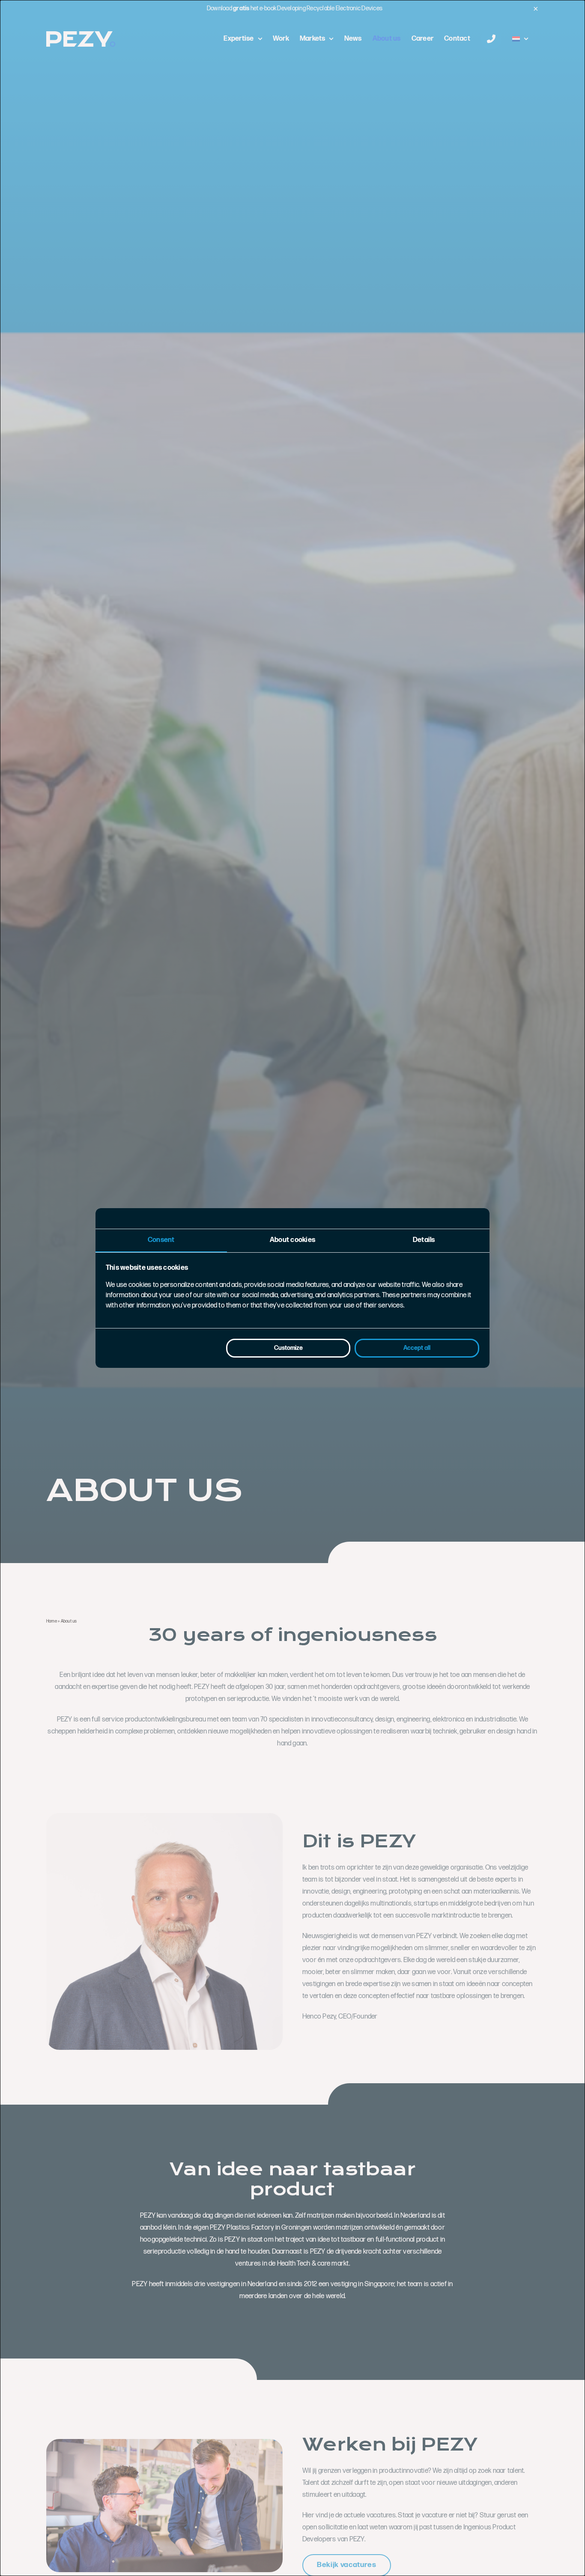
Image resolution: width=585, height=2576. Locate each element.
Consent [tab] (161, 1240)
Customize (288, 1348)
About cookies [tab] (292, 1240)
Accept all (417, 1348)
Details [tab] (424, 1240)
